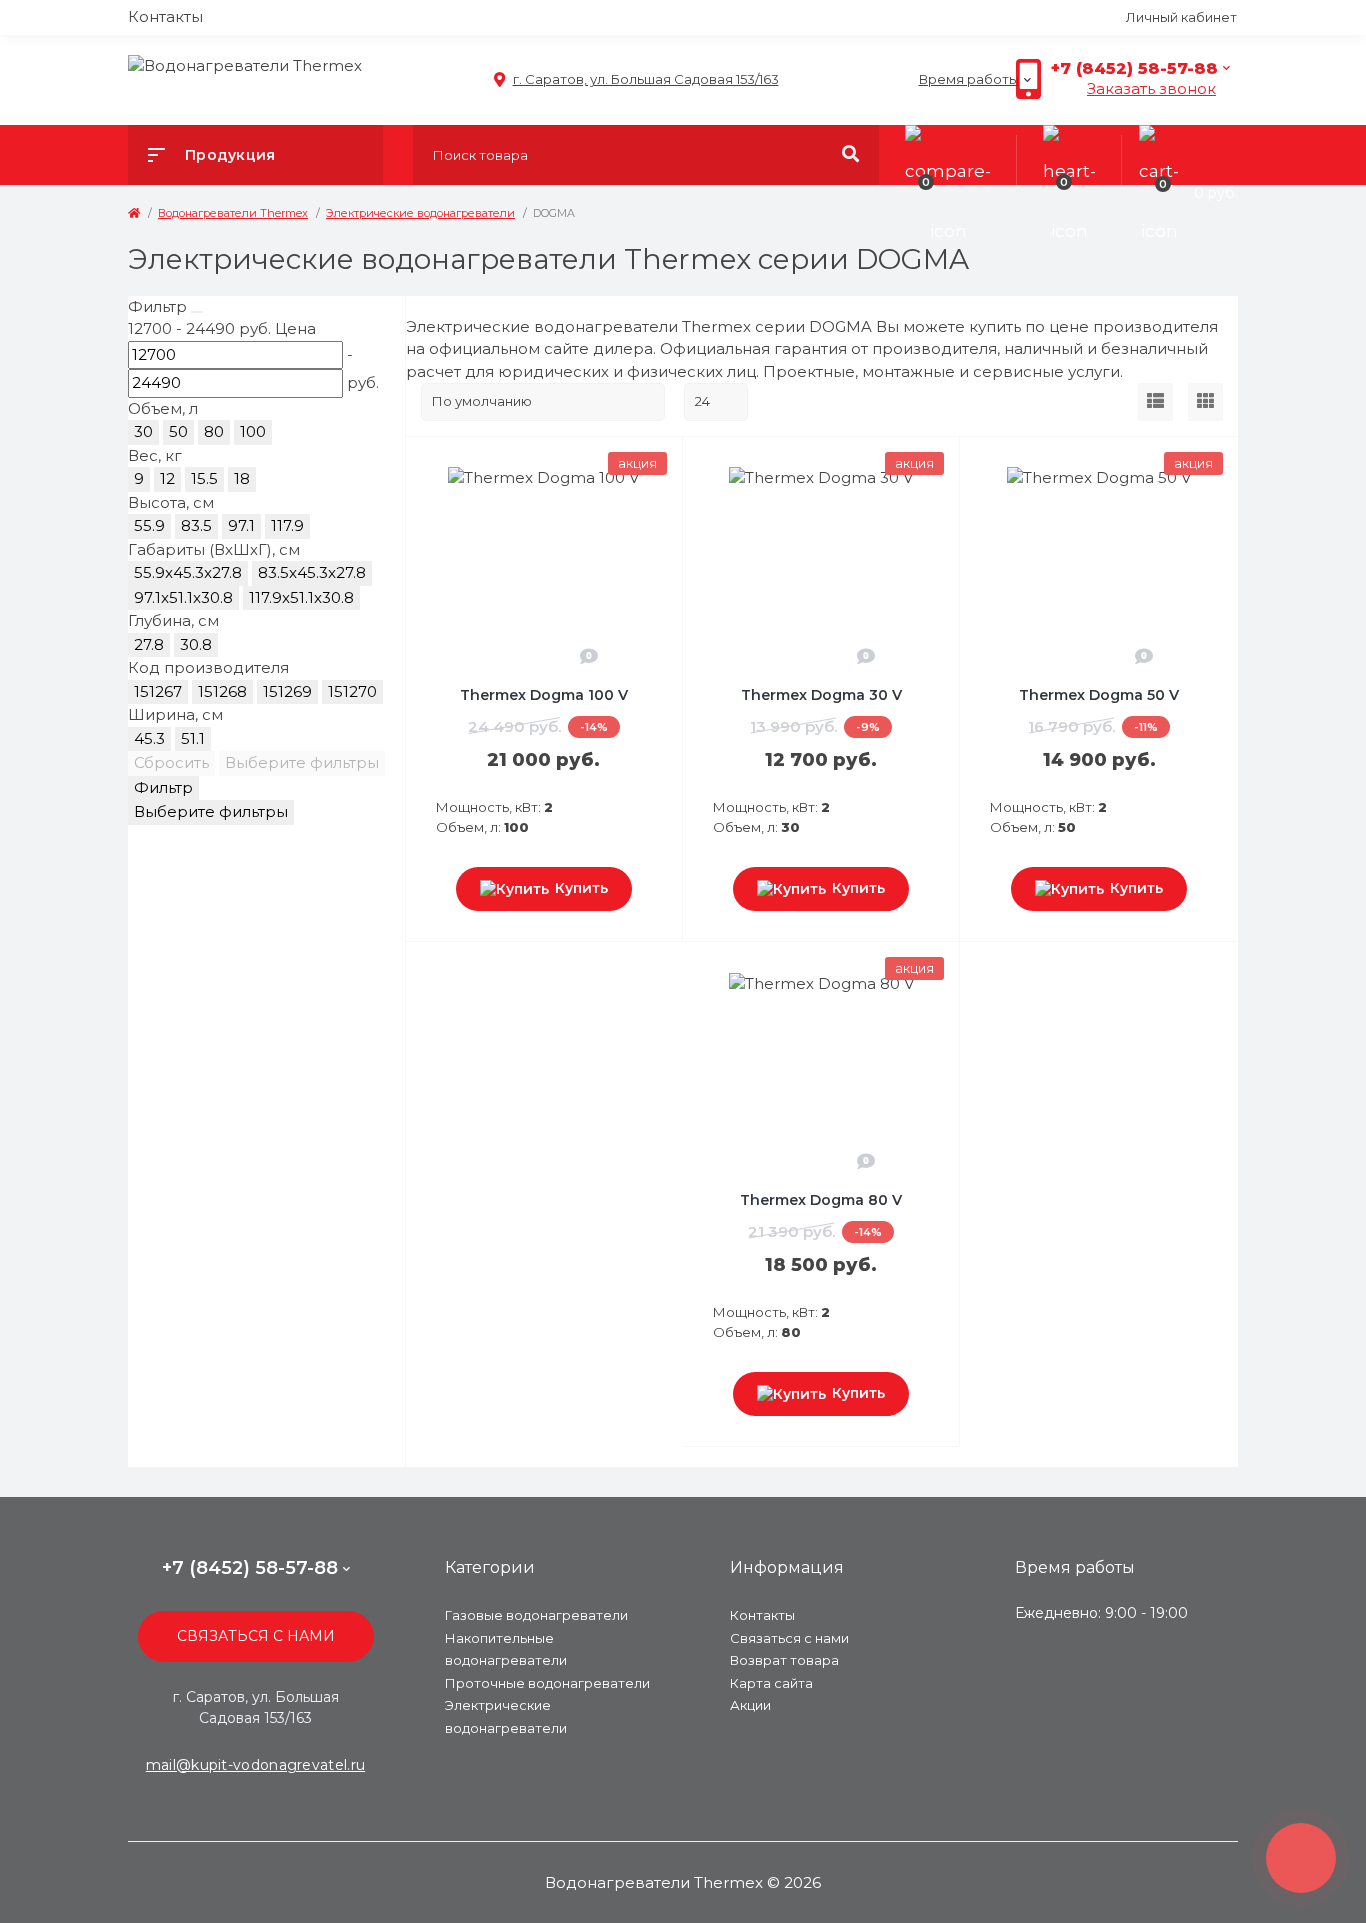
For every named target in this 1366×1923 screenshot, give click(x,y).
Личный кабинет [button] (1181, 17)
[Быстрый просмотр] (631, 463)
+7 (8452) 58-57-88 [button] (250, 1568)
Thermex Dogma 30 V (821, 695)
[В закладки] (679, 463)
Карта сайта (771, 1683)
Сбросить (171, 762)
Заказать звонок (1151, 88)
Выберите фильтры (302, 762)
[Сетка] (1205, 402)
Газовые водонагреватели (536, 1615)
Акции (750, 1705)
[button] (636, 79)
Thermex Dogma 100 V (544, 695)
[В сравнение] (657, 463)
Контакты (165, 16)
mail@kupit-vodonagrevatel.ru (255, 1765)
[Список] (1155, 402)
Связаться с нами (256, 1636)
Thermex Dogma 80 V (821, 1200)
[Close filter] (197, 312)
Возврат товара (784, 1660)
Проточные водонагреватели (547, 1683)
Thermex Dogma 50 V (1099, 695)
